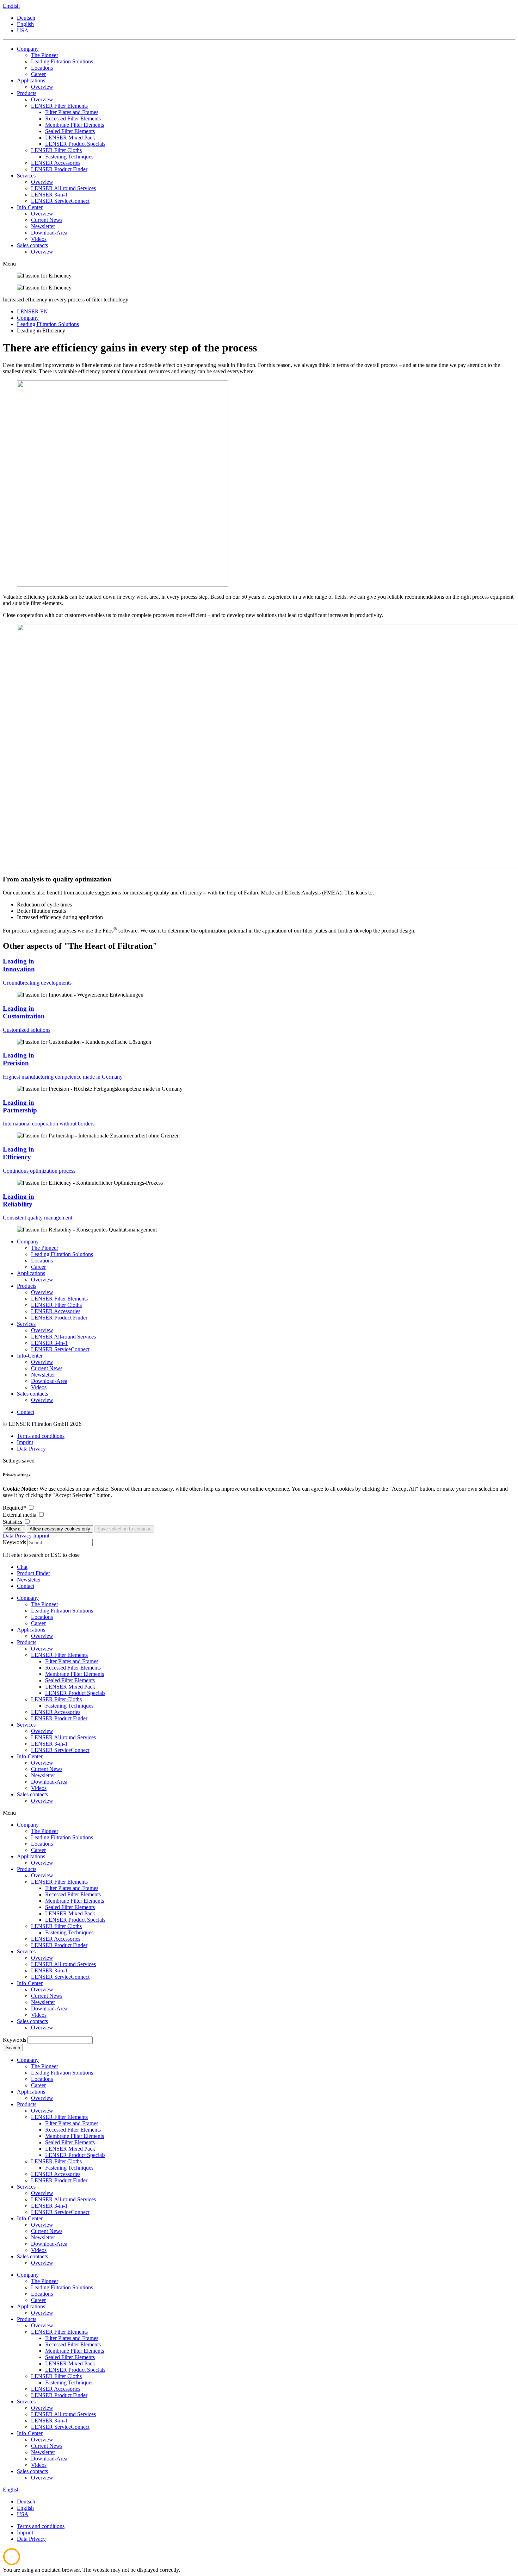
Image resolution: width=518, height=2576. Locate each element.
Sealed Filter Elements (70, 1907)
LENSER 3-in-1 (49, 1343)
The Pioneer (45, 1248)
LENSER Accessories (56, 1311)
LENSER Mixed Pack (70, 1913)
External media (20, 1515)
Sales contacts (32, 1394)
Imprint (25, 1442)
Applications (31, 1273)
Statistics (13, 1522)
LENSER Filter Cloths (56, 1305)
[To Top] (12, 2563)
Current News (47, 1368)
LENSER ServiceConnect (60, 1349)
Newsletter (43, 1375)
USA (23, 30)
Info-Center (30, 1356)
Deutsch (26, 18)
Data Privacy (31, 1449)
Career (38, 1267)
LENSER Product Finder (59, 1318)
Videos (39, 1387)
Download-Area (49, 1381)
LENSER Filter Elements (59, 1299)
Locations (42, 1261)
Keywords (14, 1542)
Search (13, 2048)
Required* (15, 1508)
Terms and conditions (41, 1436)
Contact (26, 1412)
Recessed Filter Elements (73, 1894)
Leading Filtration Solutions (62, 1254)
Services (26, 1324)
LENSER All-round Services (63, 1337)
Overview (42, 1280)
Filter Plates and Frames (72, 1888)
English (25, 24)
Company (28, 1242)
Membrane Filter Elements (75, 1901)
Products (27, 1286)
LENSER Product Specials (75, 1920)
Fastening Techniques (69, 1932)
